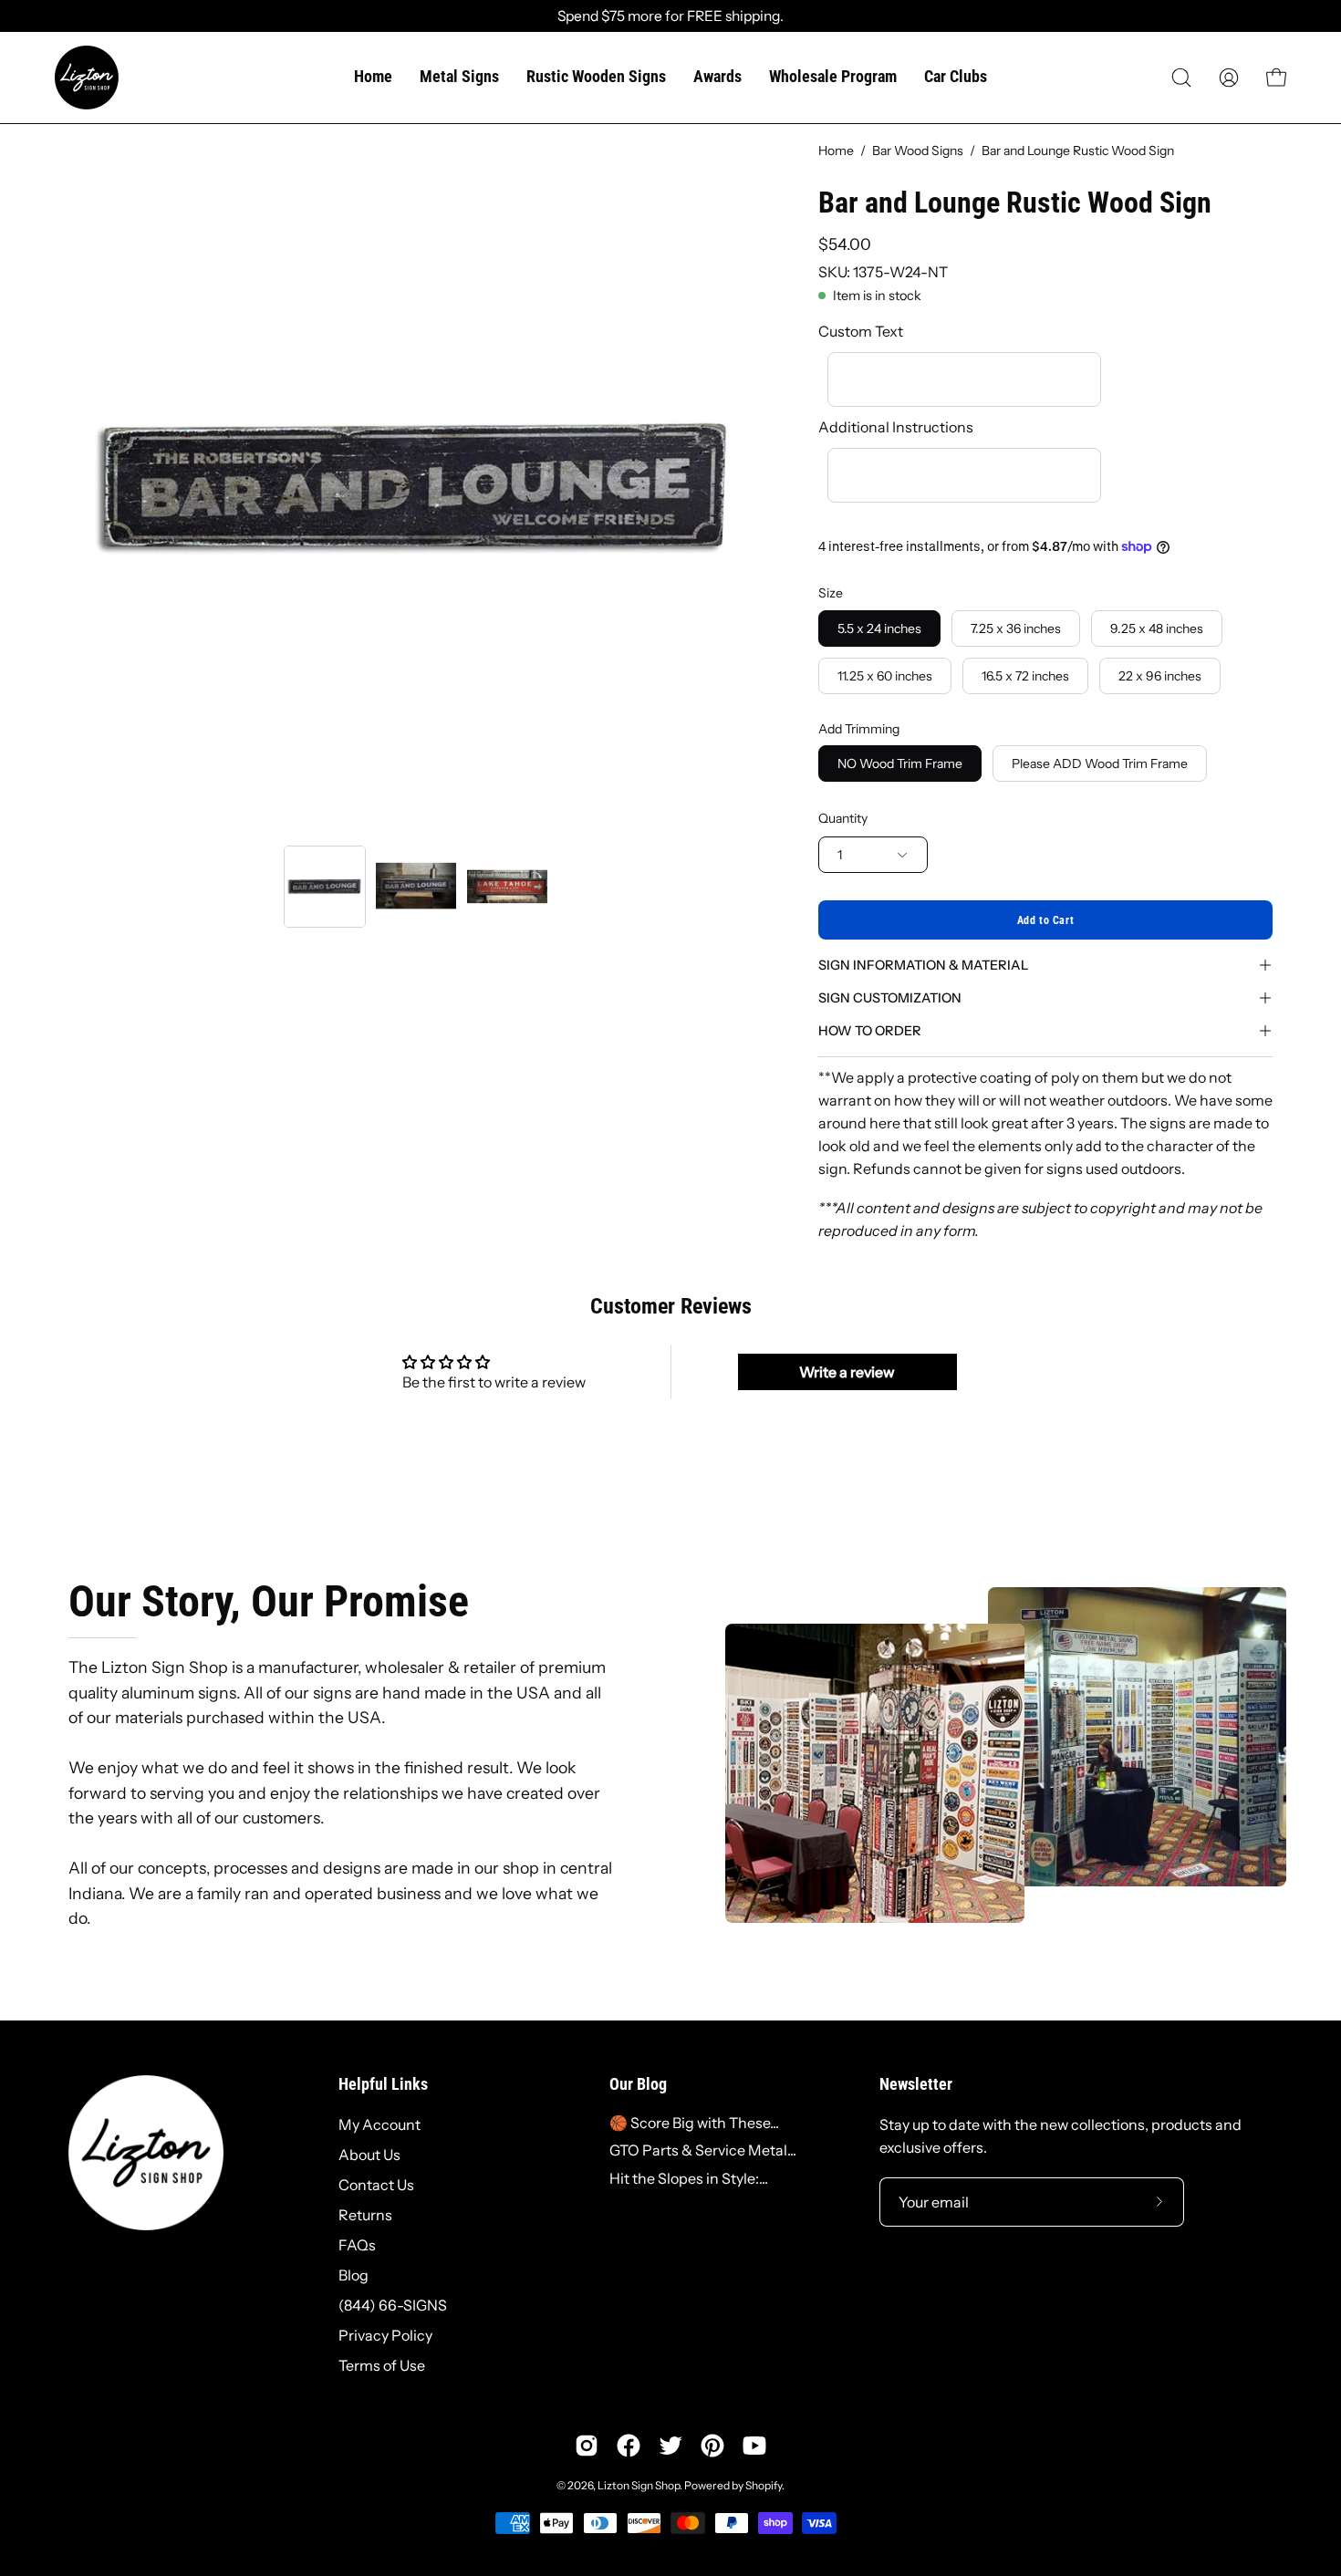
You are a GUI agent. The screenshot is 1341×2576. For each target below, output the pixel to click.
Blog (353, 2275)
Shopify (764, 2485)
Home (836, 151)
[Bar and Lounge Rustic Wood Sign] (325, 887)
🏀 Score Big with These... (694, 2123)
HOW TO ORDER (870, 1031)
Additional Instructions (896, 427)
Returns (365, 2215)
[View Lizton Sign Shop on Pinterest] (712, 2446)
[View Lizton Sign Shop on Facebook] (629, 2446)
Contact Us (376, 2185)
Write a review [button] (847, 1372)
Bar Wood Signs (918, 151)
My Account (379, 2124)
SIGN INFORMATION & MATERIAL (923, 965)
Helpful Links (383, 2084)
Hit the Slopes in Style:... (689, 2178)
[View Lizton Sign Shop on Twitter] (670, 2446)
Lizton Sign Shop (639, 2485)
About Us (369, 2155)
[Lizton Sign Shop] (87, 78)
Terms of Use (382, 2365)
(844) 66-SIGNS (393, 2305)
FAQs (357, 2245)
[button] (1181, 78)
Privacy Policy (385, 2335)
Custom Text (861, 331)
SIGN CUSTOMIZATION (890, 998)
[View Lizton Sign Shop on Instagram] (587, 2446)
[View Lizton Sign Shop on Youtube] (754, 2446)
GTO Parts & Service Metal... (703, 2150)
